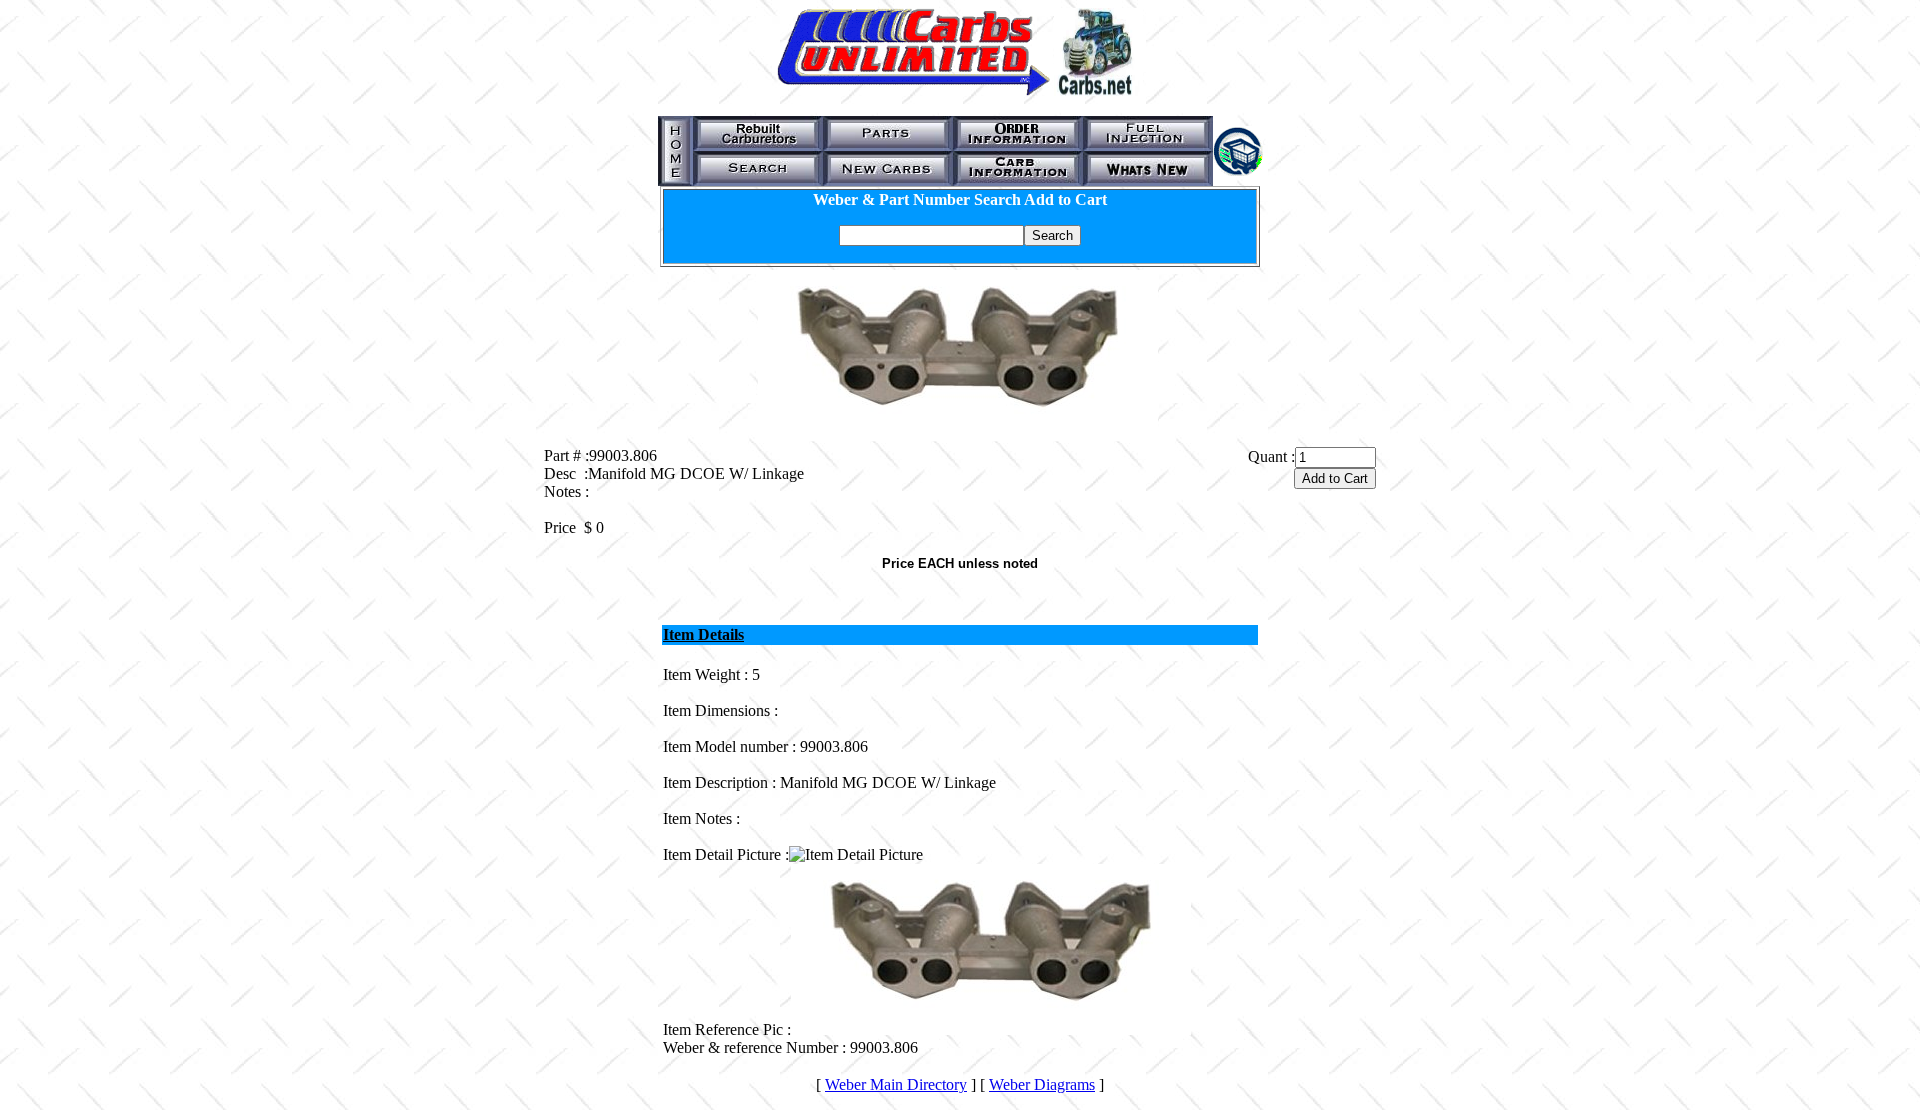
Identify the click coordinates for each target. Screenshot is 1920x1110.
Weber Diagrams (1042, 1084)
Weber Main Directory (896, 1084)
